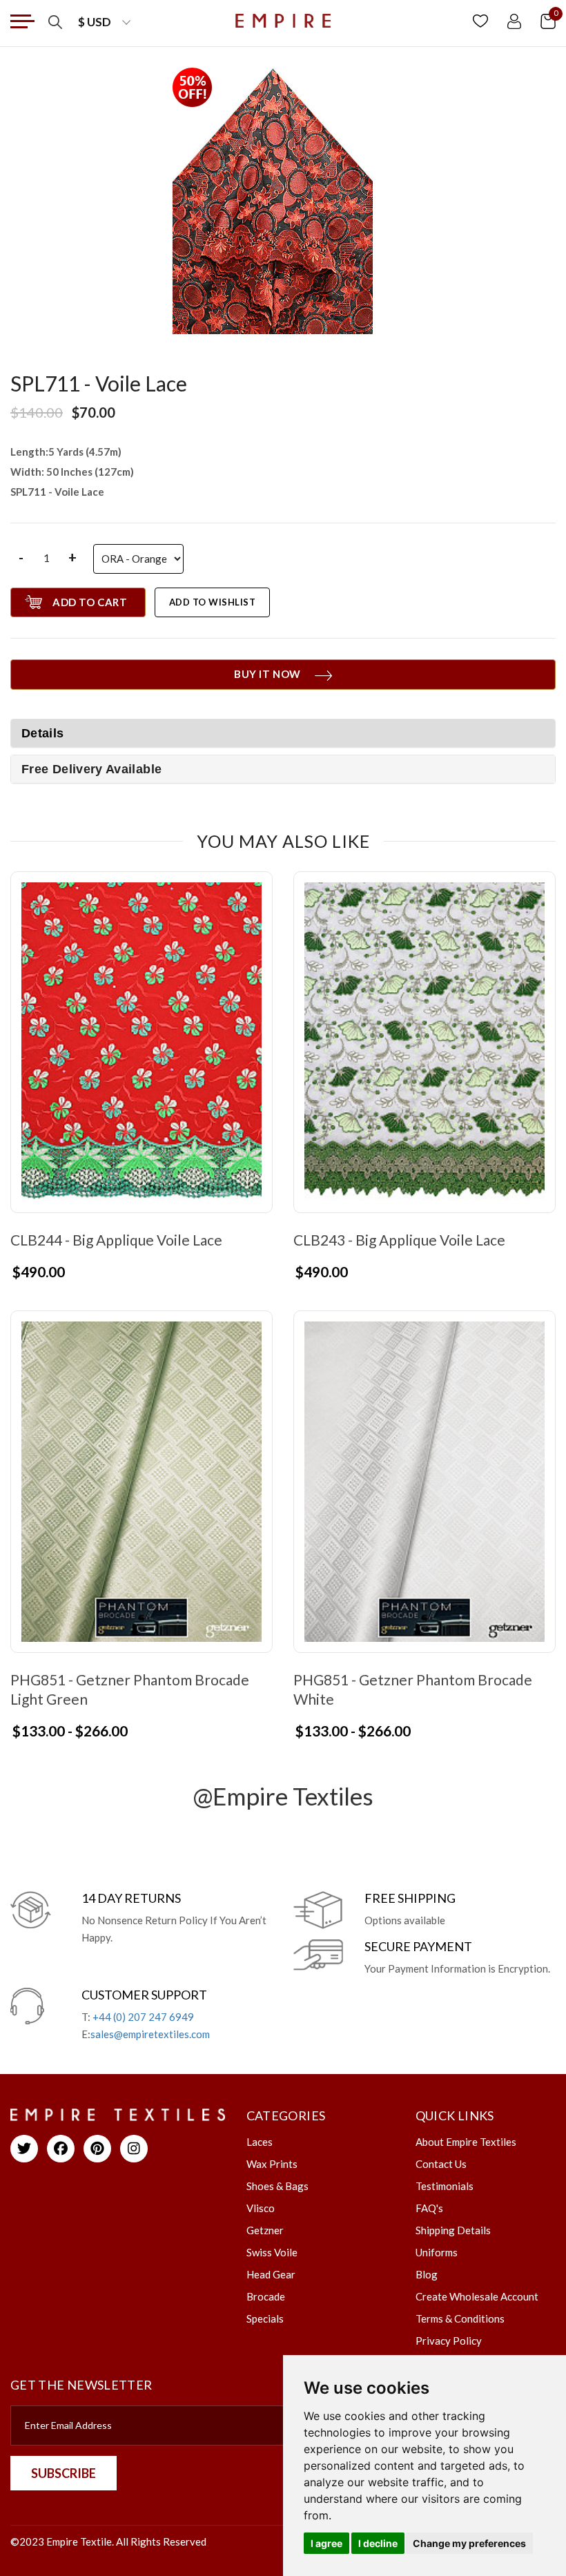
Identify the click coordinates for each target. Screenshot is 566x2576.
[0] (548, 20)
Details (43, 733)
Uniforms (437, 2252)
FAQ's (429, 2208)
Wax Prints (272, 2164)
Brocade (266, 2296)
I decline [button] (378, 2543)
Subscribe (64, 2473)
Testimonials (445, 2186)
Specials (265, 2318)
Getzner (265, 2230)
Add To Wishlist (213, 602)
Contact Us (441, 2164)
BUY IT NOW (267, 674)
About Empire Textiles (466, 2142)
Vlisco (261, 2208)
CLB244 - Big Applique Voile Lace (116, 1240)
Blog (427, 2274)
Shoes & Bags (277, 2186)
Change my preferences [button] (469, 2543)
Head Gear (271, 2274)
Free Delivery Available (91, 769)
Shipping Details (453, 2230)
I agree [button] (326, 2543)
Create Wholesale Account (477, 2296)
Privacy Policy (449, 2341)
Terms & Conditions (460, 2318)
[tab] (283, 769)
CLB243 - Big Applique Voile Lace (399, 1240)
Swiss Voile (272, 2252)
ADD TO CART (90, 602)
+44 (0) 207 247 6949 (143, 2017)
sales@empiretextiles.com (150, 2034)
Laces (260, 2142)
